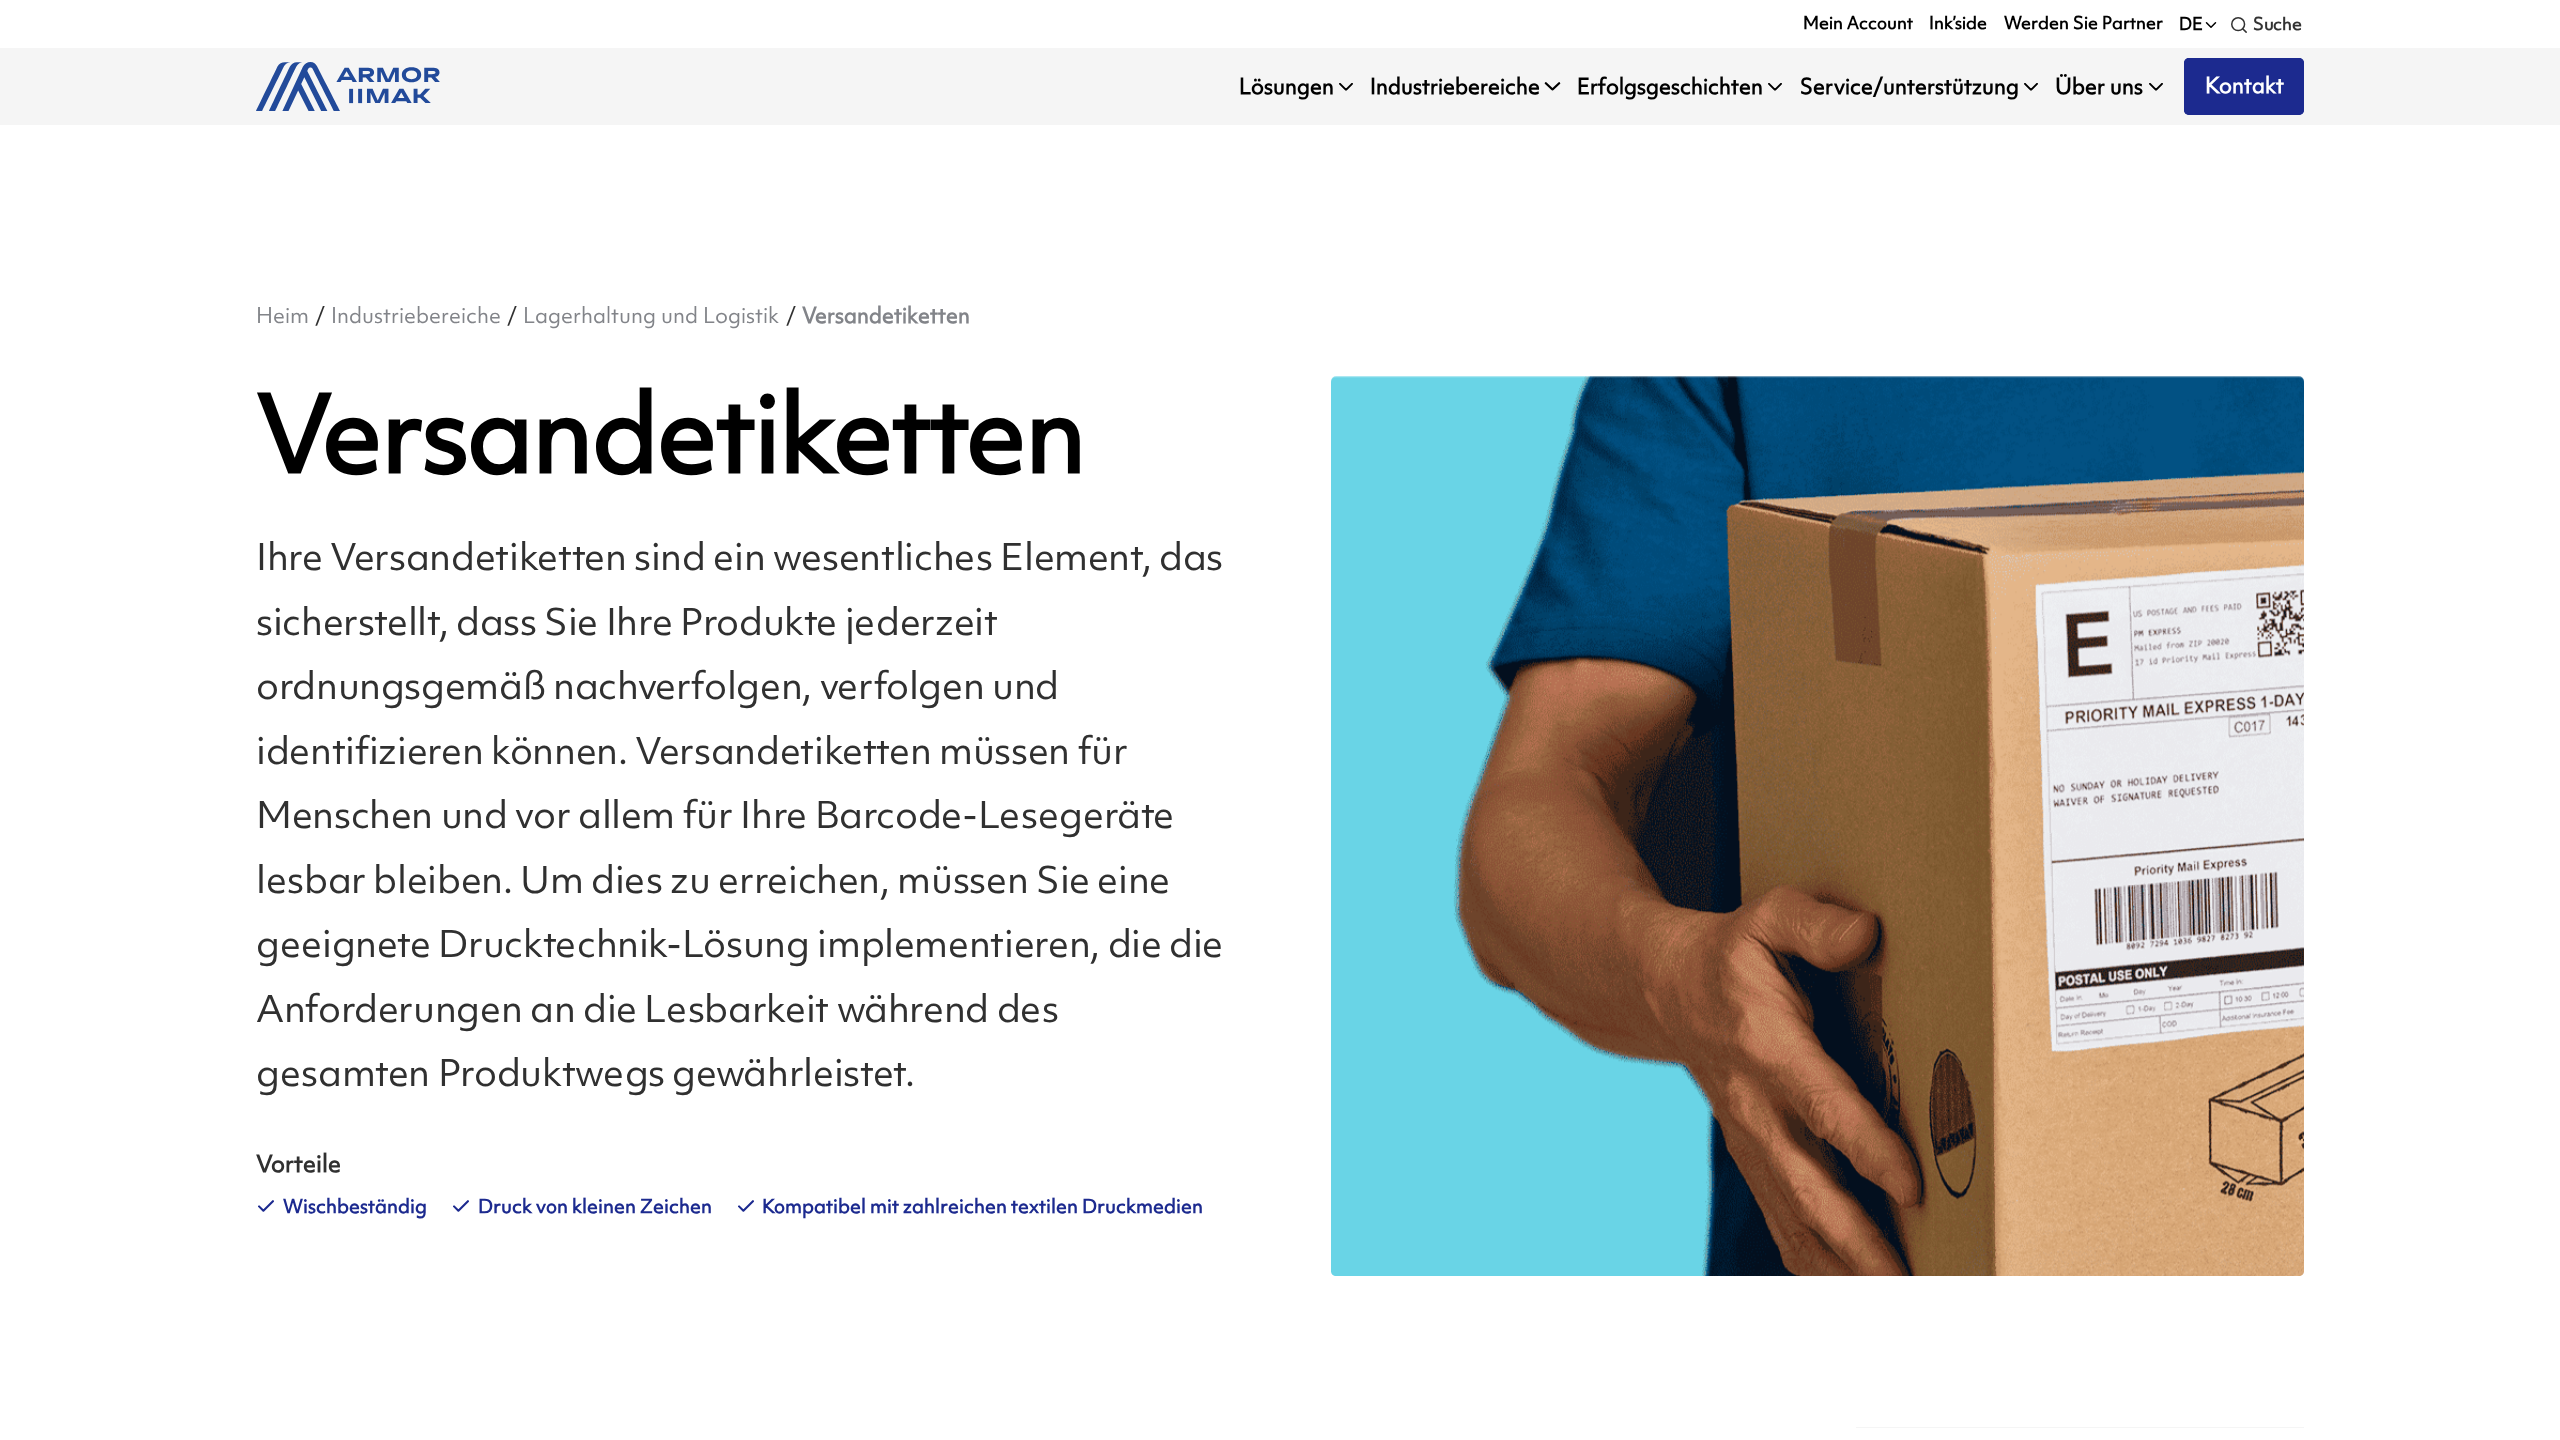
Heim (282, 315)
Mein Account (1858, 23)
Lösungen (1286, 86)
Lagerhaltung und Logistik (651, 315)
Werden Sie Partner (2083, 23)
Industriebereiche (1455, 86)
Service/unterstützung (1909, 86)
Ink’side (1958, 23)
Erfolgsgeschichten (1670, 86)
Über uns (2099, 86)
